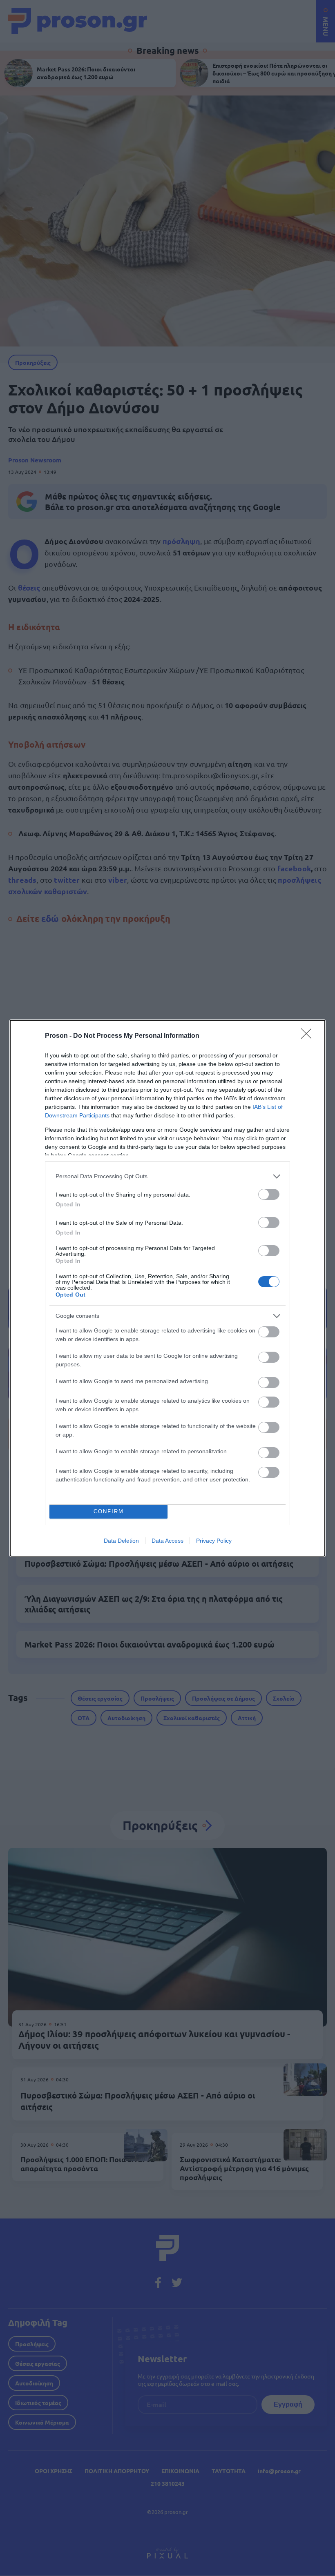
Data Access (167, 1541)
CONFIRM (109, 1511)
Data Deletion (121, 1541)
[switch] (269, 1194)
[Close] (309, 1036)
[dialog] (167, 1288)
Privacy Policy (214, 1541)
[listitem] (167, 1176)
